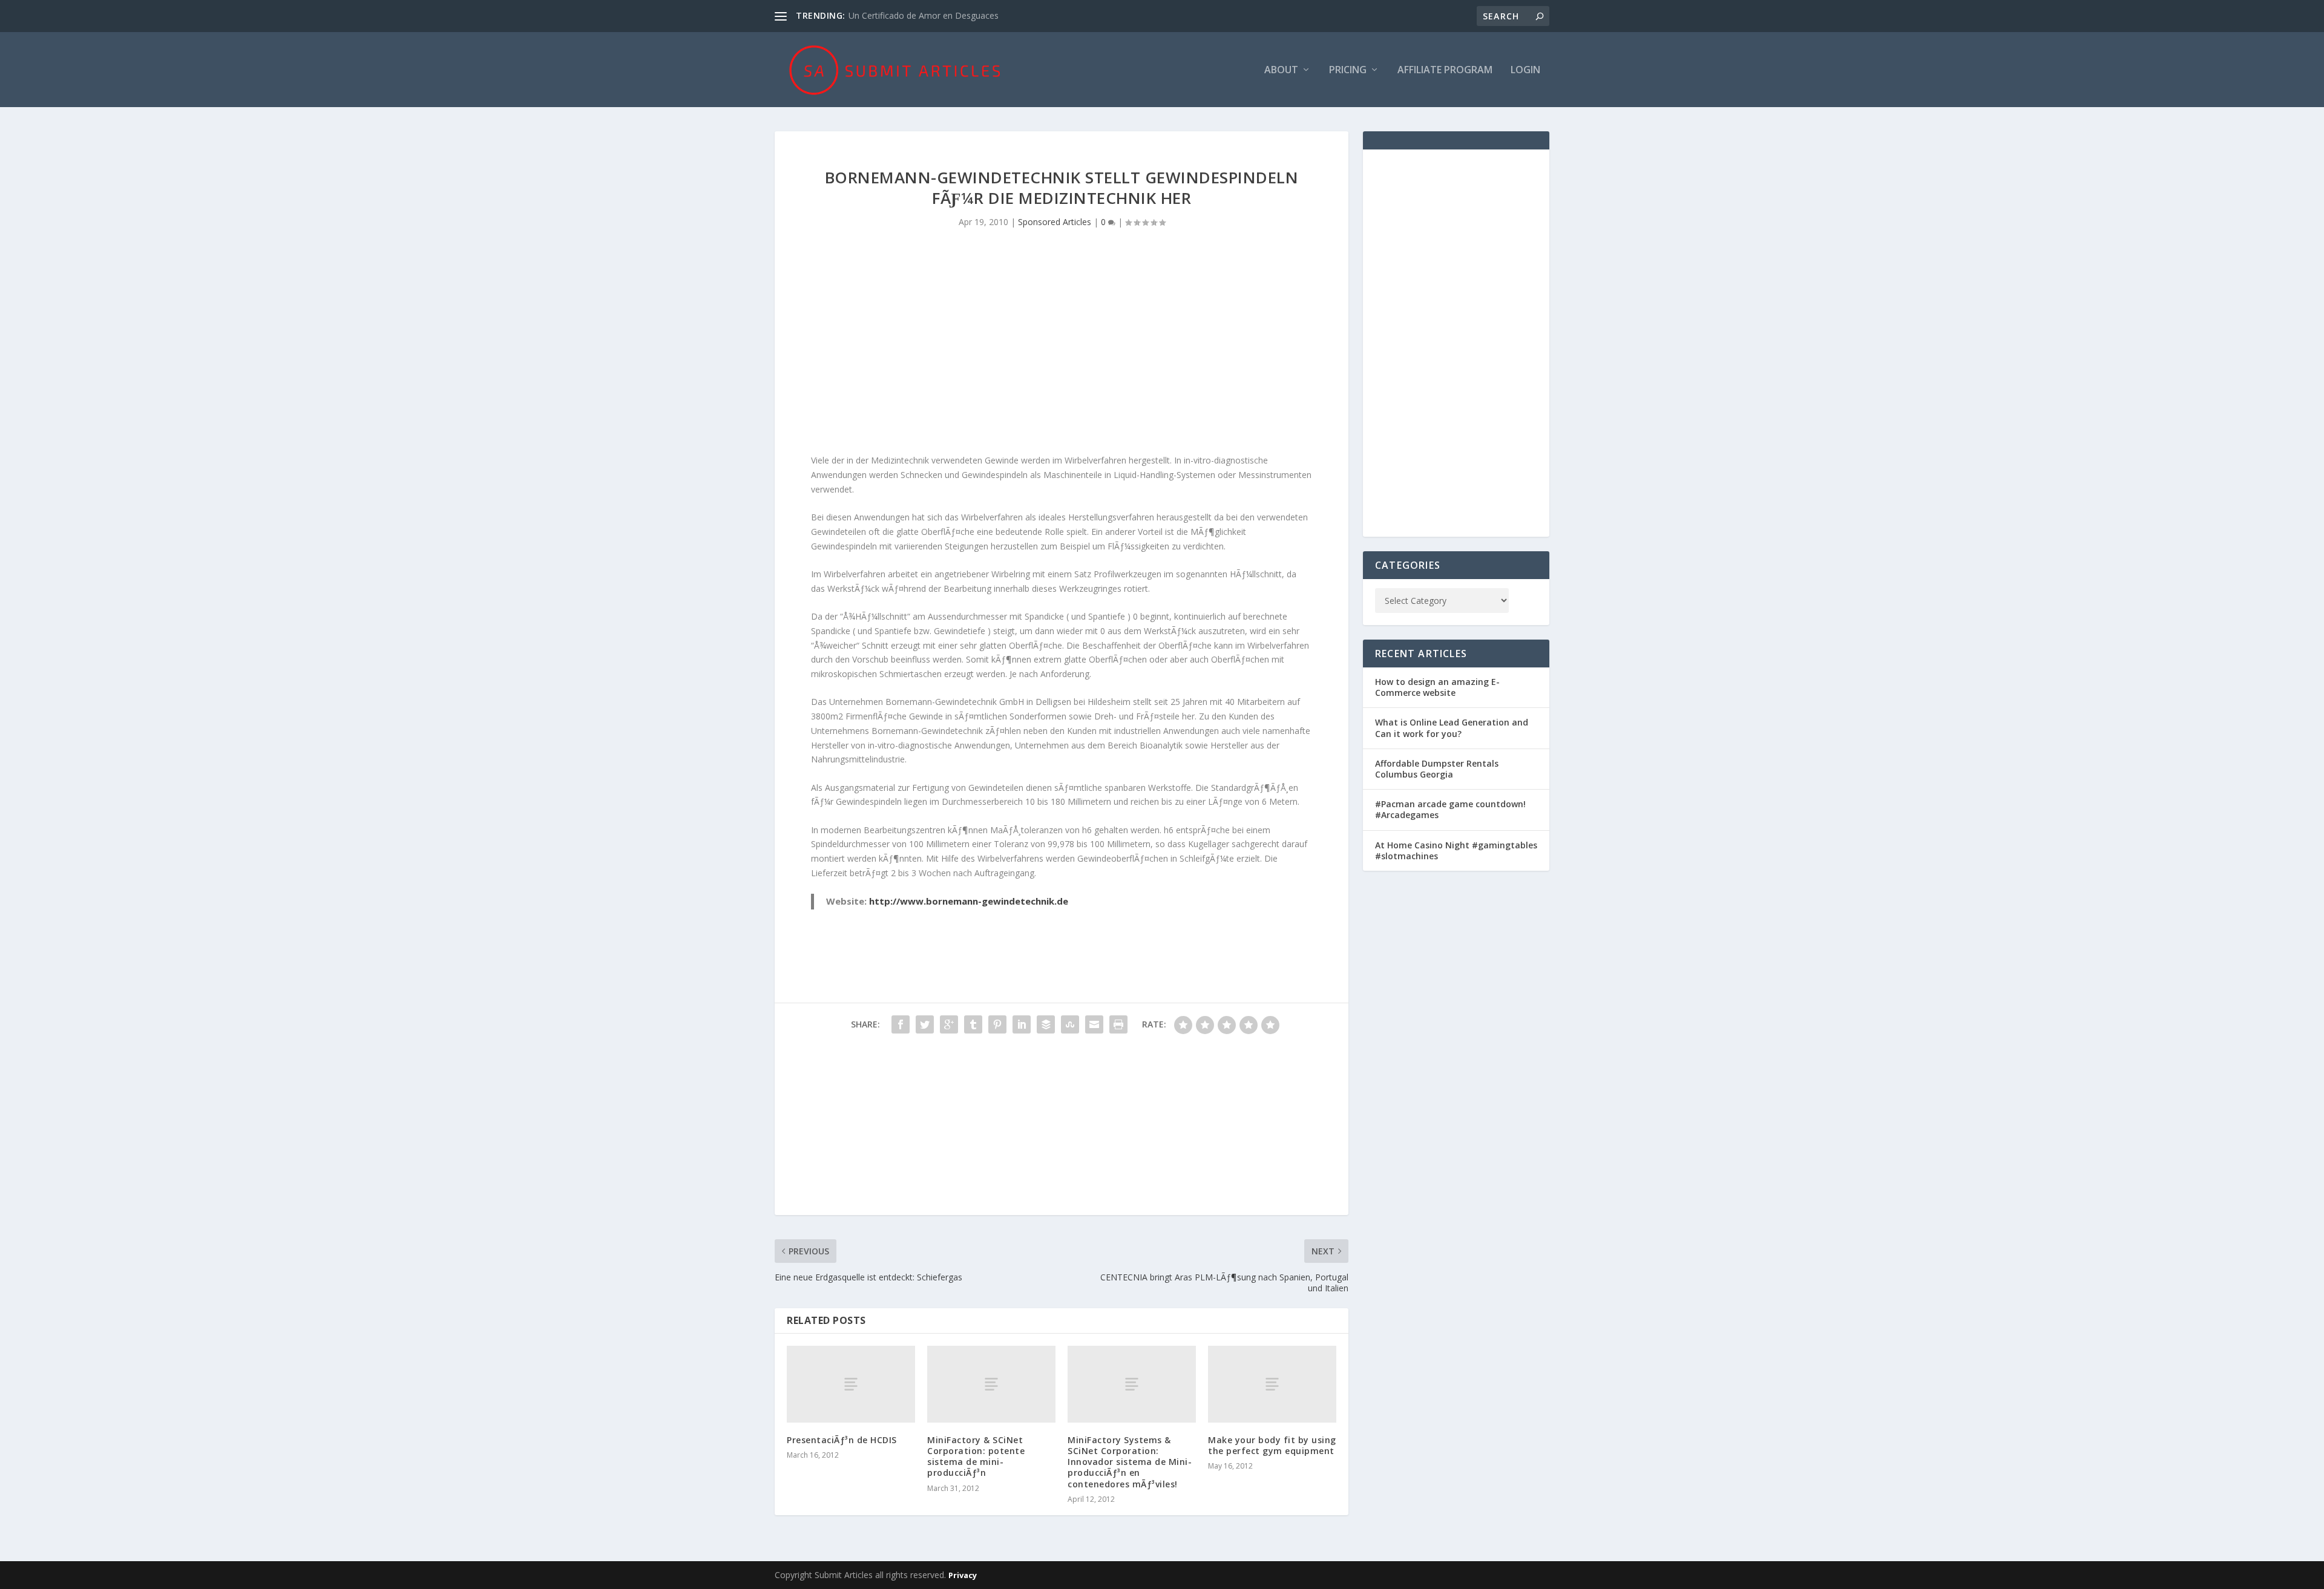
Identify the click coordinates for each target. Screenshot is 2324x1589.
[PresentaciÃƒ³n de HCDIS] (851, 1384)
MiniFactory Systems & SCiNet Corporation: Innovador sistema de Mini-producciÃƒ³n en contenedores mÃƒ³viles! (1130, 1462)
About (1281, 70)
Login (1525, 70)
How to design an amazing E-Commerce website (1437, 687)
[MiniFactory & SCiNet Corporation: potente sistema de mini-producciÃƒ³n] (991, 1384)
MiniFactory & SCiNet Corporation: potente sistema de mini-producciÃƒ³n (976, 1456)
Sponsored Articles (1055, 222)
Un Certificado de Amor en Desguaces (924, 15)
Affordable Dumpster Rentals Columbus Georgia (1437, 769)
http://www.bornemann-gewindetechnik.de (969, 901)
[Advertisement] (1062, 350)
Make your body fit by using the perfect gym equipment (1272, 1445)
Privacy (963, 1575)
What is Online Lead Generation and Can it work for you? (1452, 728)
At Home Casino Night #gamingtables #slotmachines (1456, 850)
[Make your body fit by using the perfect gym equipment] (1272, 1384)
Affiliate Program (1445, 70)
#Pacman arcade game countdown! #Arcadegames (1450, 809)
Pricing (1348, 70)
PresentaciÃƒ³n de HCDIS (842, 1440)
